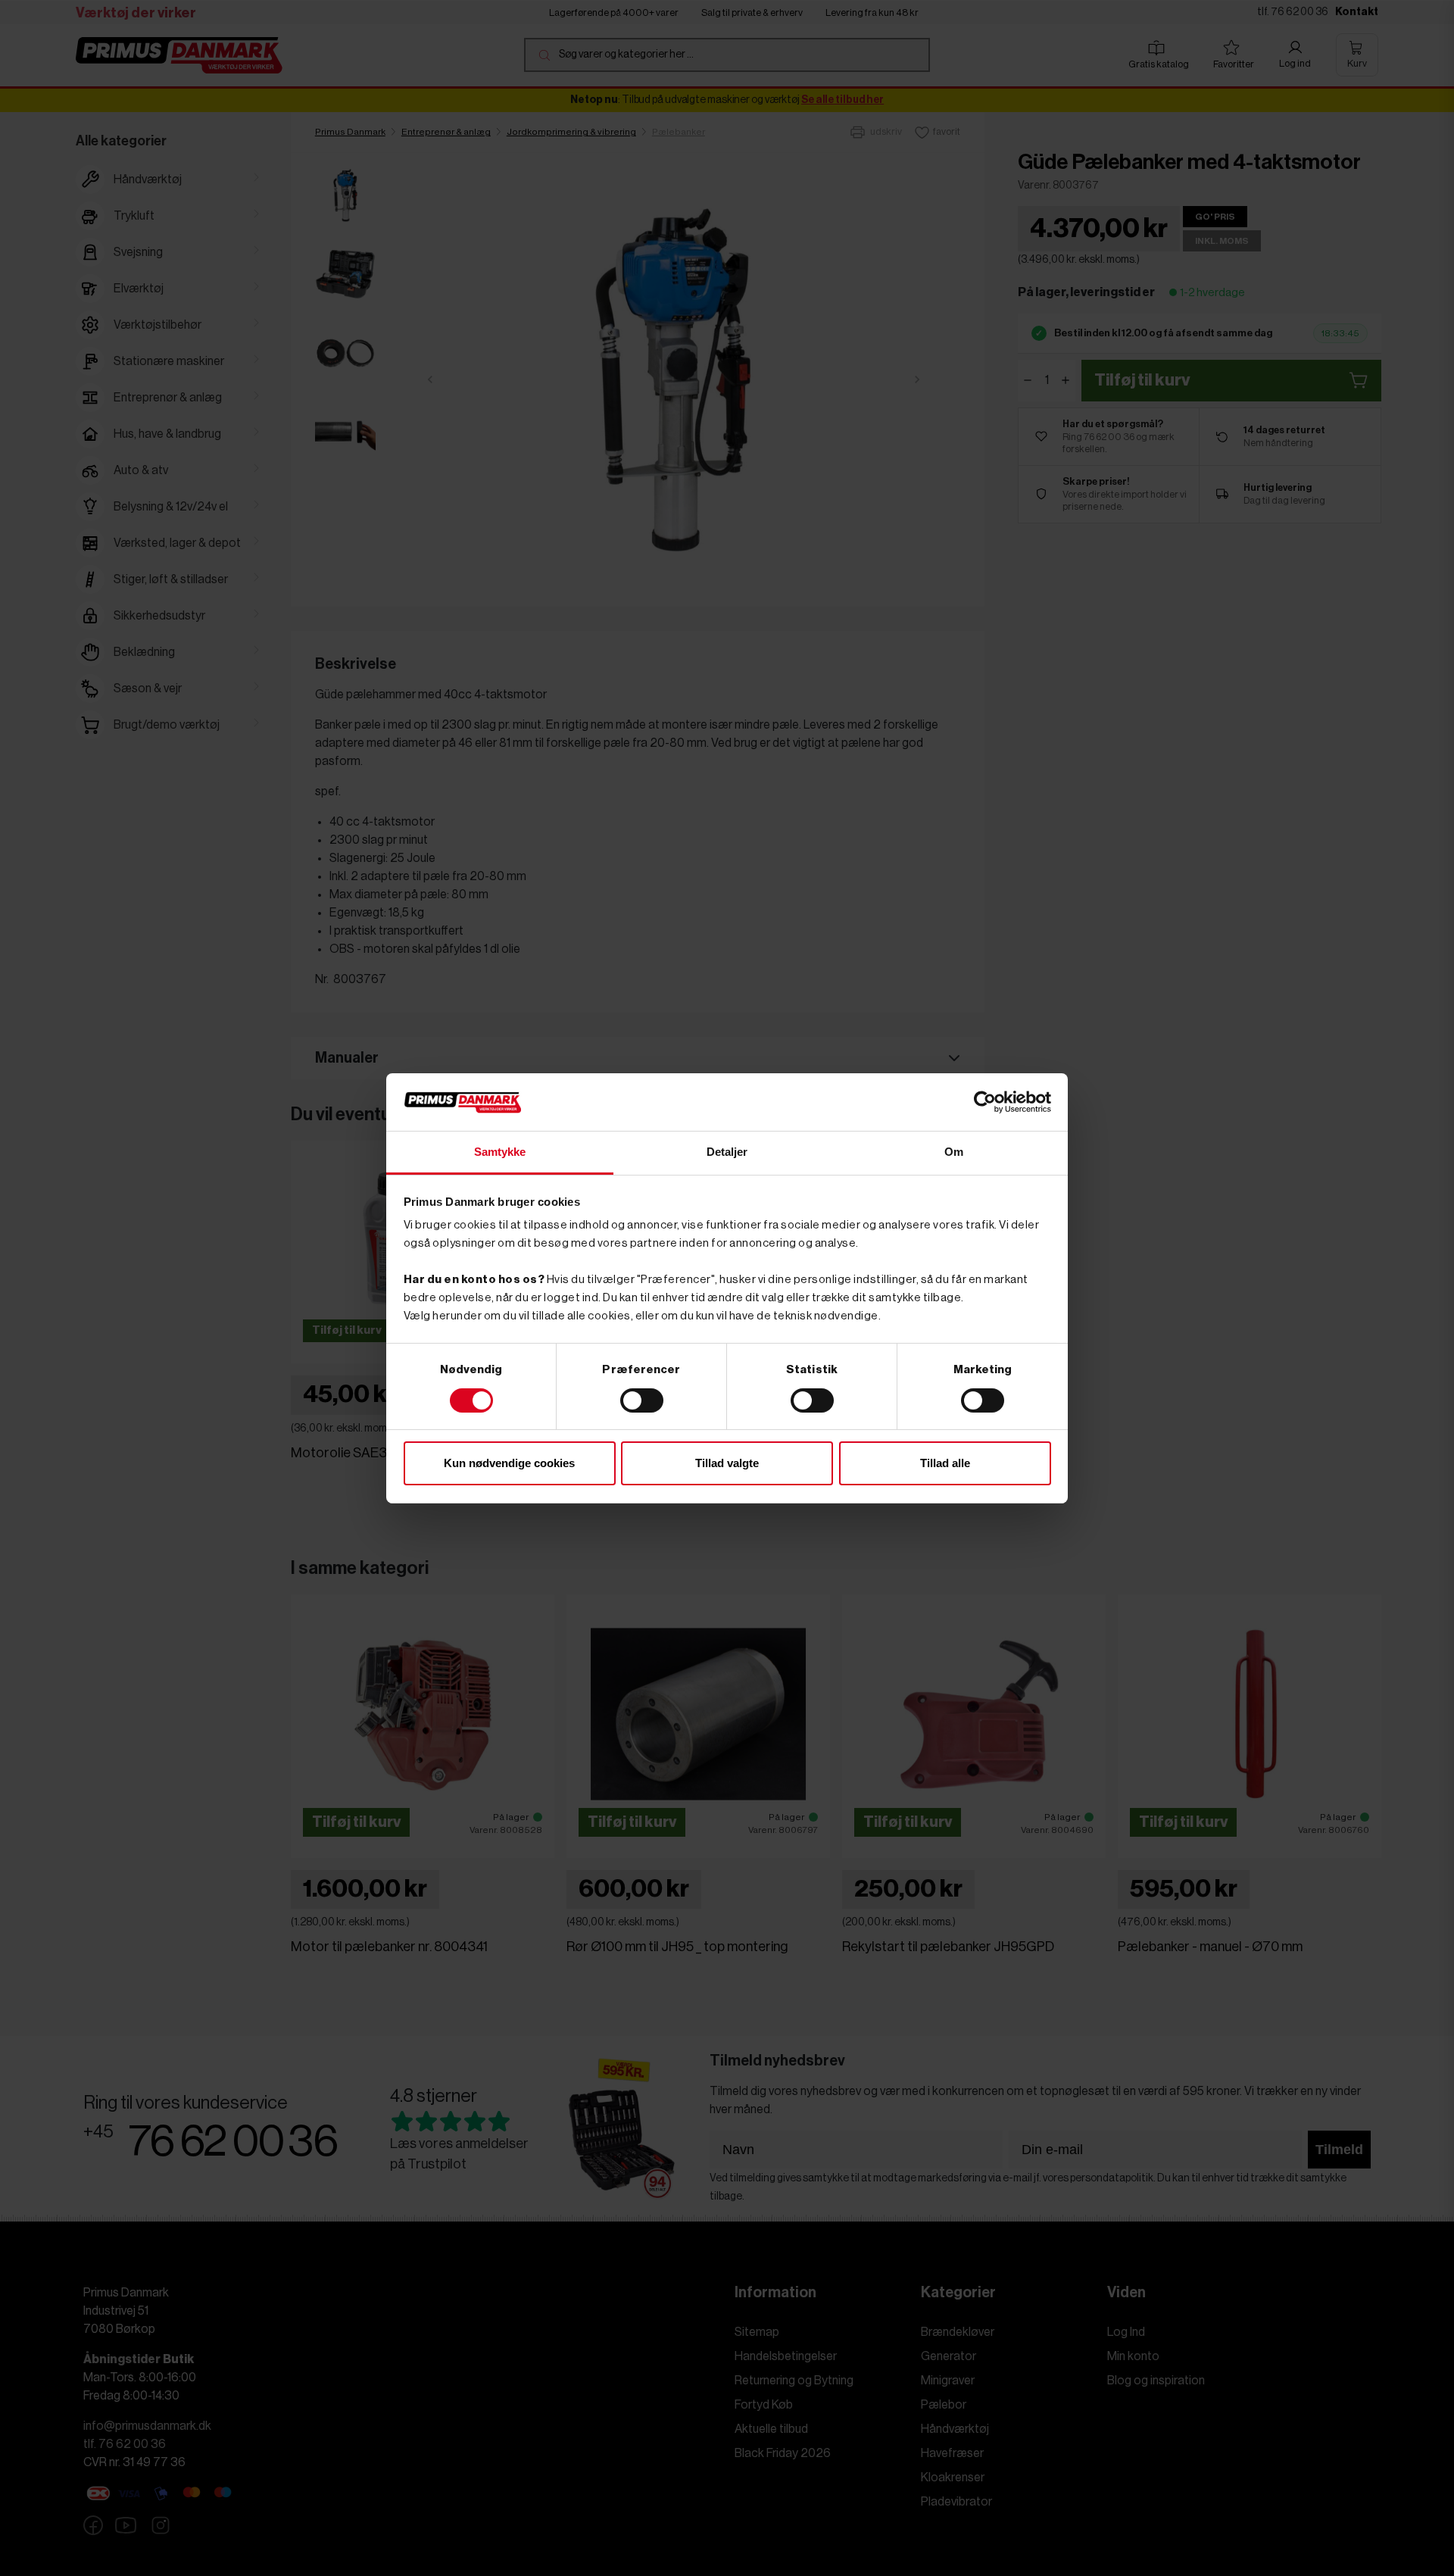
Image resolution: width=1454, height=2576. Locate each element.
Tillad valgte (727, 1463)
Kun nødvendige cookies (509, 1463)
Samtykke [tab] (500, 1152)
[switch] (642, 1400)
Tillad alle (945, 1463)
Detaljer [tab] (727, 1152)
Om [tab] (954, 1152)
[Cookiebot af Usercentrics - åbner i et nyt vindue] (985, 1102)
